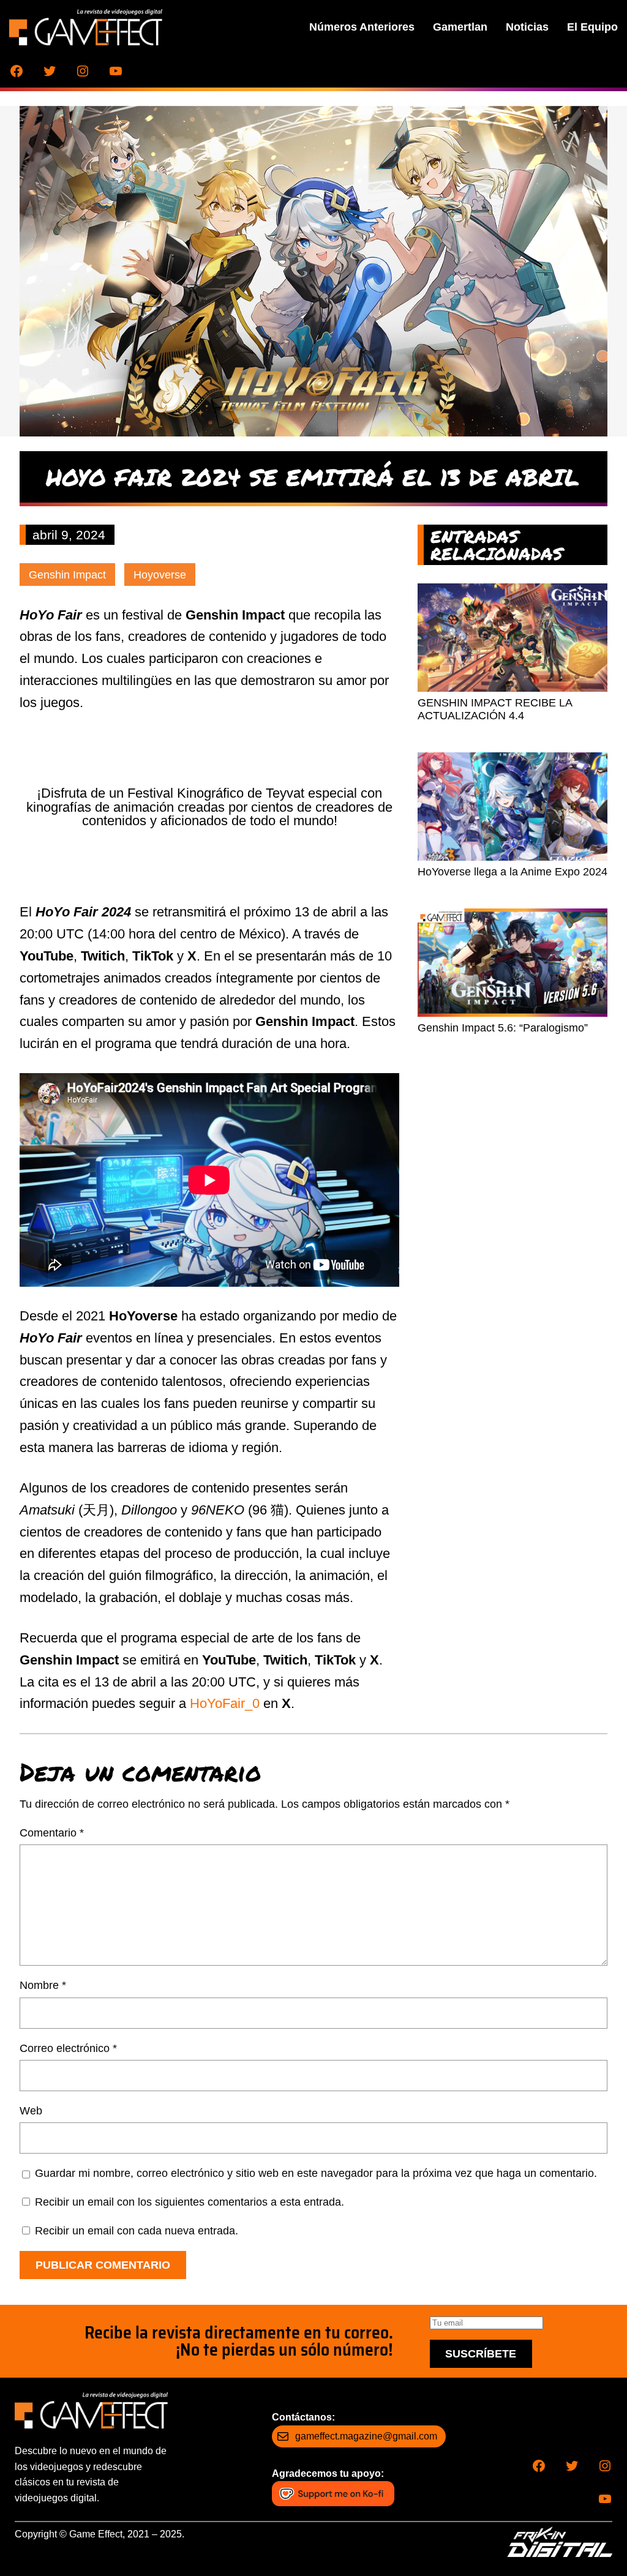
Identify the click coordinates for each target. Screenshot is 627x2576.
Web (31, 2111)
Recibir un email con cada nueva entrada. (137, 2231)
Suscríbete (481, 2354)
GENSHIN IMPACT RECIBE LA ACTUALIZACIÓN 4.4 (495, 710)
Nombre (43, 1985)
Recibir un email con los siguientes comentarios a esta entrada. (190, 2202)
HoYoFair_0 (225, 1703)
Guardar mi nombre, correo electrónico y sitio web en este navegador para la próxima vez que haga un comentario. (316, 2173)
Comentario (52, 1833)
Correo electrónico (68, 2048)
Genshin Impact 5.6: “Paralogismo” (503, 1028)
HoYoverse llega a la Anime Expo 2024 (512, 872)
